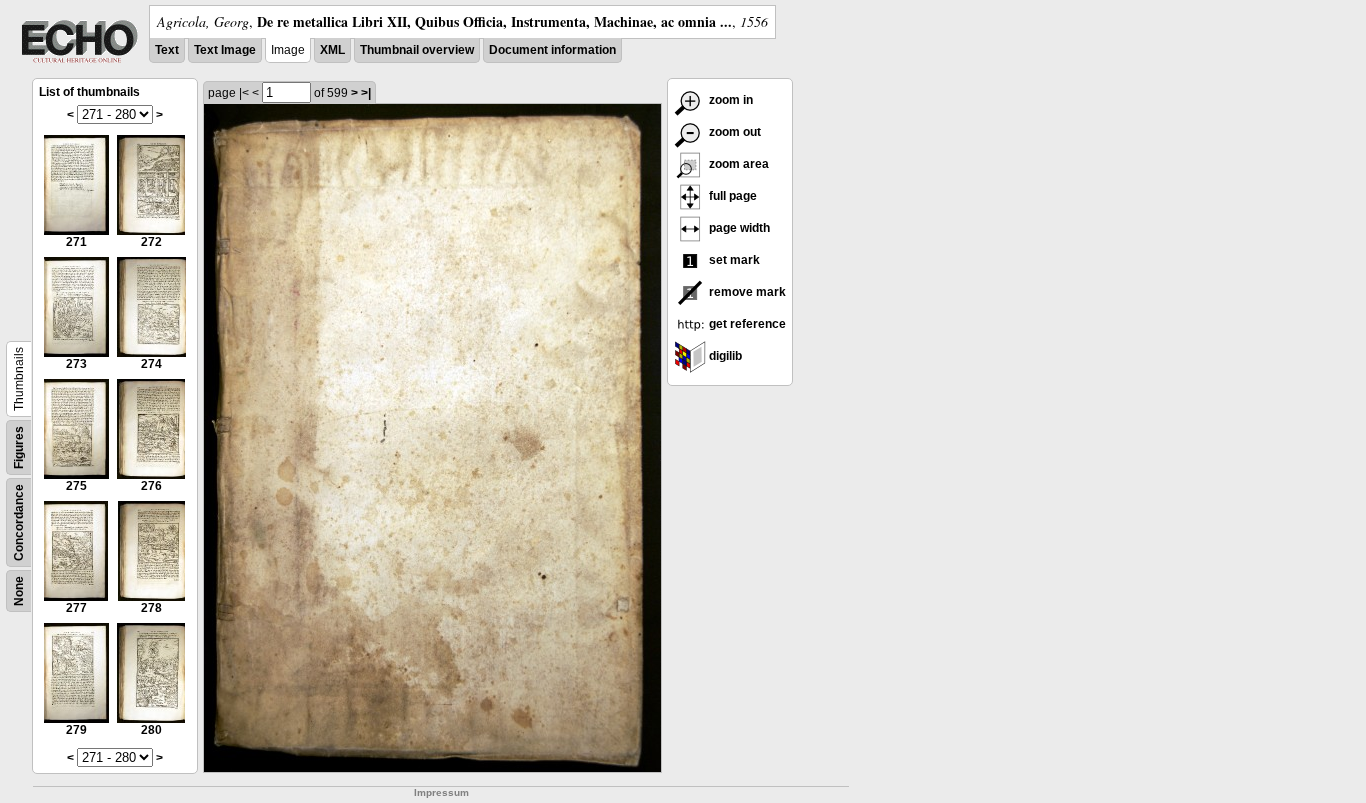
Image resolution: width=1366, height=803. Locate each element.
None (19, 591)
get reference (746, 324)
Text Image (225, 50)
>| (366, 93)
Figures (19, 447)
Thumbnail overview (417, 50)
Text (167, 50)
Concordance (19, 522)
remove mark (746, 292)
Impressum (441, 792)
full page (731, 196)
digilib (724, 356)
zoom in (729, 100)
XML (332, 50)
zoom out (733, 132)
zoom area (737, 164)
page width (738, 228)
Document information (552, 50)
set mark (733, 260)
